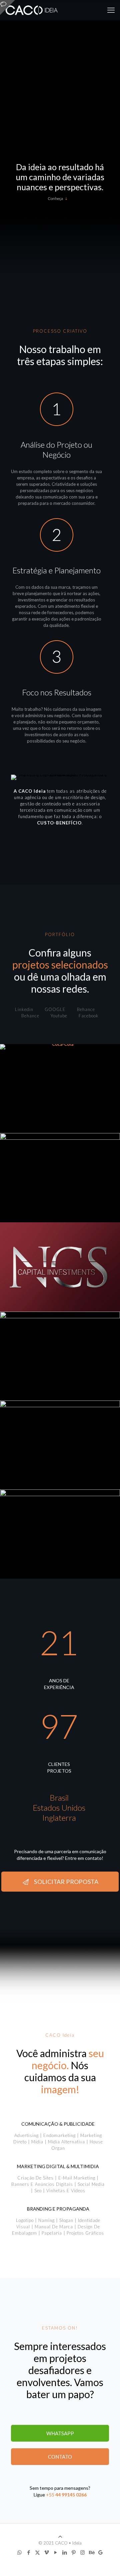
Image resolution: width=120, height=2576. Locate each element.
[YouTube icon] (55, 2552)
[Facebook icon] (28, 2552)
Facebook (89, 1016)
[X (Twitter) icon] (37, 2552)
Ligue (39, 2495)
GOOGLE (55, 1009)
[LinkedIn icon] (64, 2552)
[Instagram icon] (82, 2552)
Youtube (59, 1016)
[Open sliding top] (7, 8)
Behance (86, 1009)
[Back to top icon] (60, 2537)
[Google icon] (100, 2552)
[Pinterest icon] (73, 2552)
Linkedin (24, 1009)
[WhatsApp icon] (19, 2552)
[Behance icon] (91, 2552)
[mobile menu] (111, 10)
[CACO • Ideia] (32, 10)
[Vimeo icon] (46, 2552)
